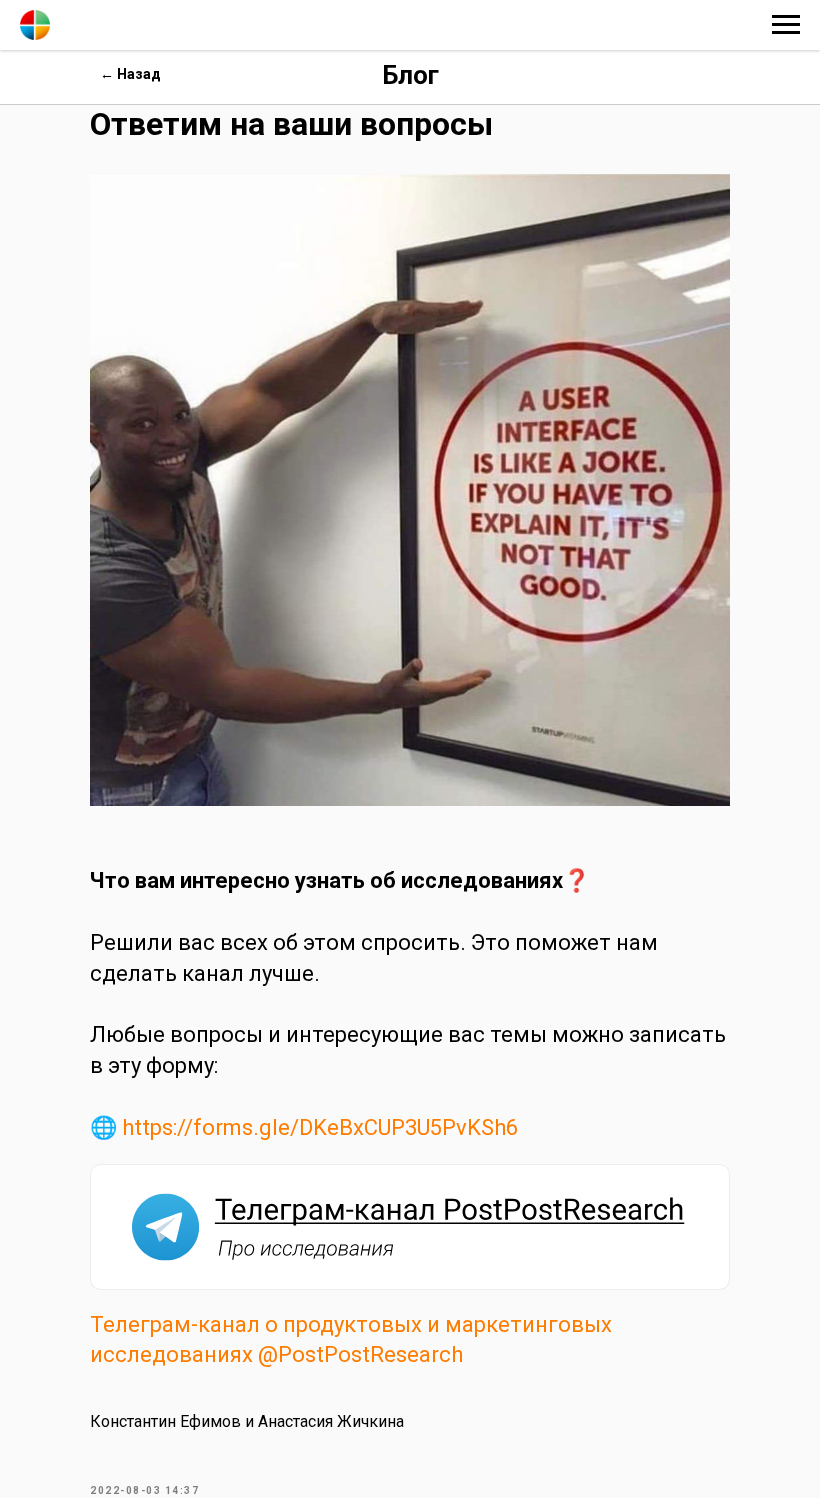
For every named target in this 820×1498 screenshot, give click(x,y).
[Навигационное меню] (786, 25)
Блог (410, 75)
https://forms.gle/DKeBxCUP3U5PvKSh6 (320, 1127)
